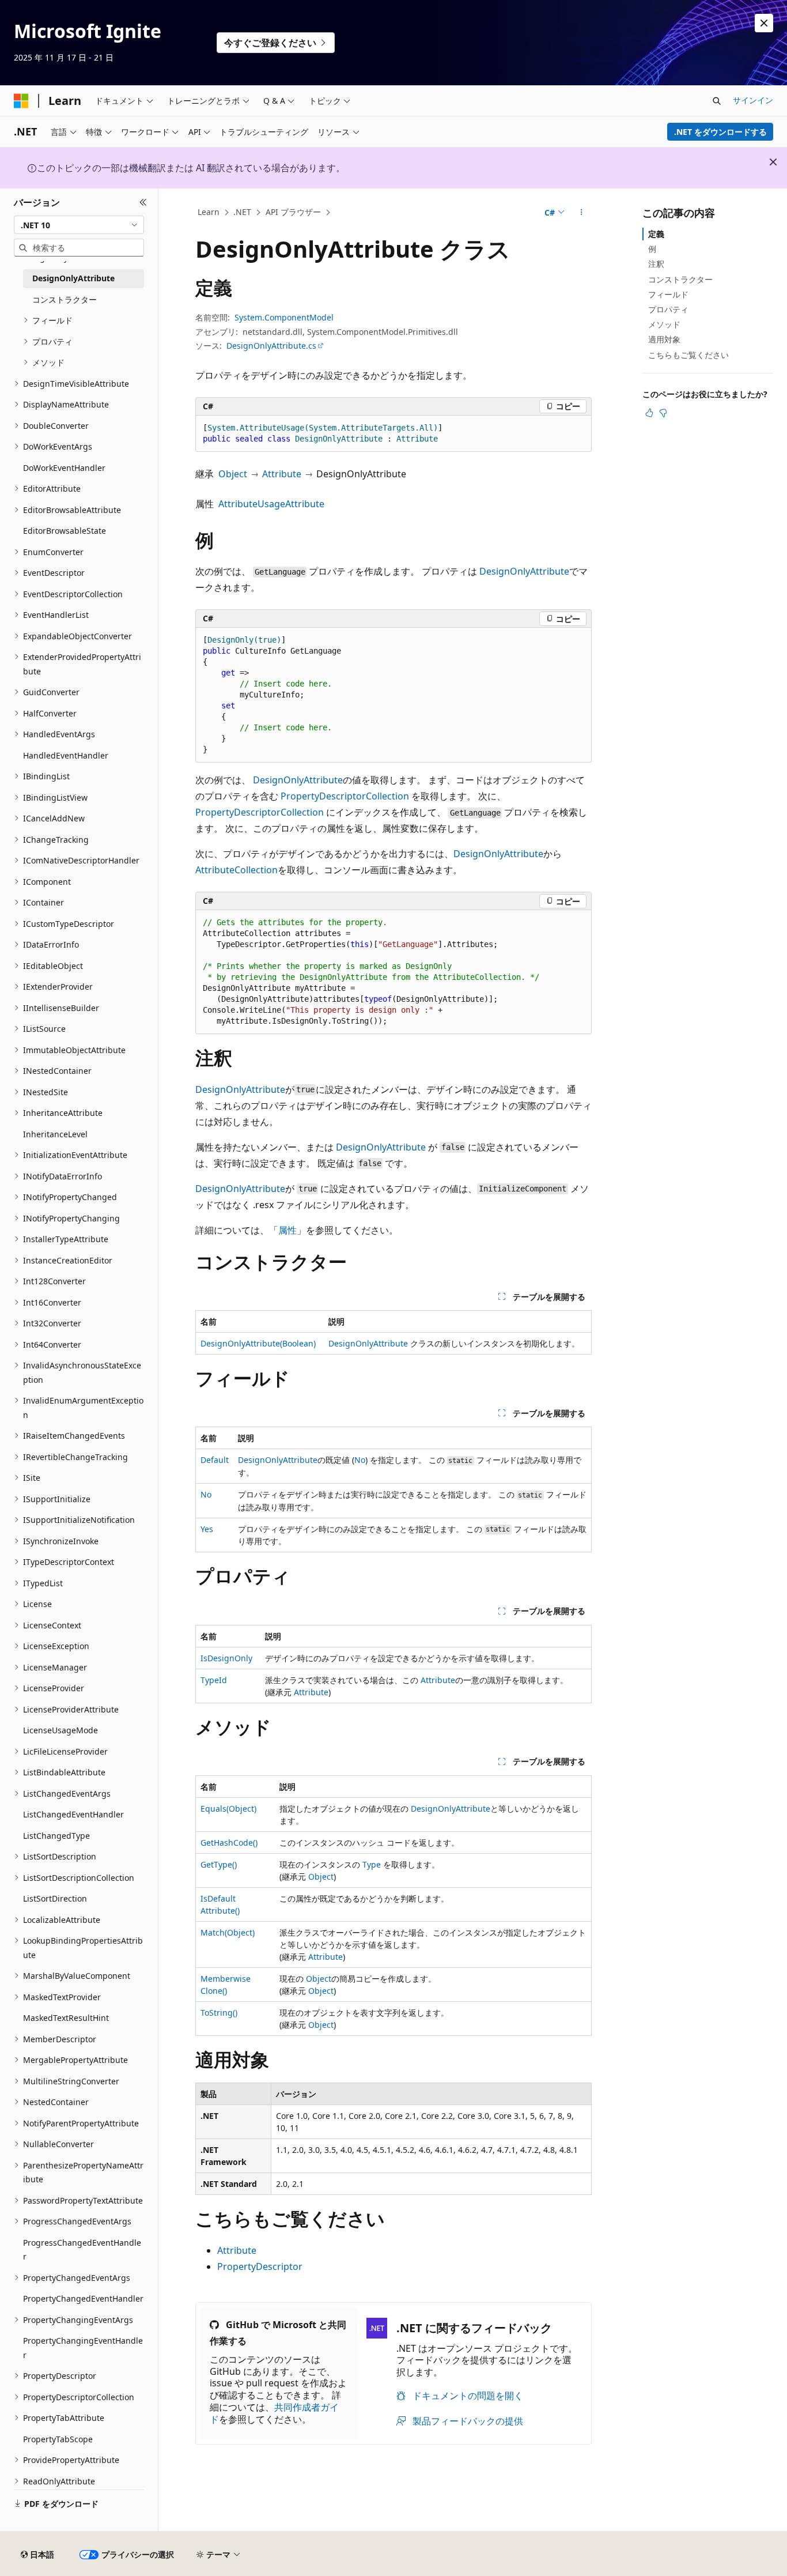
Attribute (282, 474)
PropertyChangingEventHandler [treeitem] (83, 2348)
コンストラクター (680, 279)
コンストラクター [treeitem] (65, 299)
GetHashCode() (229, 1843)
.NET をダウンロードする (720, 132)
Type (372, 1864)
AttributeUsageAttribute (271, 504)
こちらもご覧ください (688, 355)
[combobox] (79, 225)
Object (233, 474)
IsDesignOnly (226, 1658)
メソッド (664, 324)
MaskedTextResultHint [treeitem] (66, 2018)
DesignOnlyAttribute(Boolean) (258, 1343)
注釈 (656, 264)
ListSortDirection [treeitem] (55, 1898)
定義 (656, 234)
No (360, 1460)
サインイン (753, 100)
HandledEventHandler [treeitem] (66, 755)
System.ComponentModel (284, 317)
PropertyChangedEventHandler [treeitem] (83, 2298)
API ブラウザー (293, 212)
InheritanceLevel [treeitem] (55, 1134)
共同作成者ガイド (274, 2413)
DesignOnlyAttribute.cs (271, 346)
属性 (287, 1230)
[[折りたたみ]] (143, 202)
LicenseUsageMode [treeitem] (60, 1730)
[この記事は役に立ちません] (663, 413)
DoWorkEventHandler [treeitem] (64, 468)
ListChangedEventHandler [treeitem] (73, 1814)
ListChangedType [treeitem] (56, 1836)
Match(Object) (228, 1932)
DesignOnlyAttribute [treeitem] (73, 278)
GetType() (219, 1864)
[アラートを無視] (764, 23)
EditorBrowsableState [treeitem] (65, 531)
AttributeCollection (237, 870)
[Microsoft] (21, 101)
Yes (207, 1529)
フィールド (668, 294)
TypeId (214, 1680)
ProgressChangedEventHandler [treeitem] (82, 2250)
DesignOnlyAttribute (524, 571)
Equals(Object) (228, 1809)
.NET (242, 212)
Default (215, 1460)
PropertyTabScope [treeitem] (58, 2439)
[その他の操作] (582, 213)
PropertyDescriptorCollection (345, 796)
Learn (209, 212)
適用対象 (664, 339)
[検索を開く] (717, 101)
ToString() (219, 2013)
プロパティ (668, 309)
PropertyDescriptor (260, 2266)
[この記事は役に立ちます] (649, 413)
